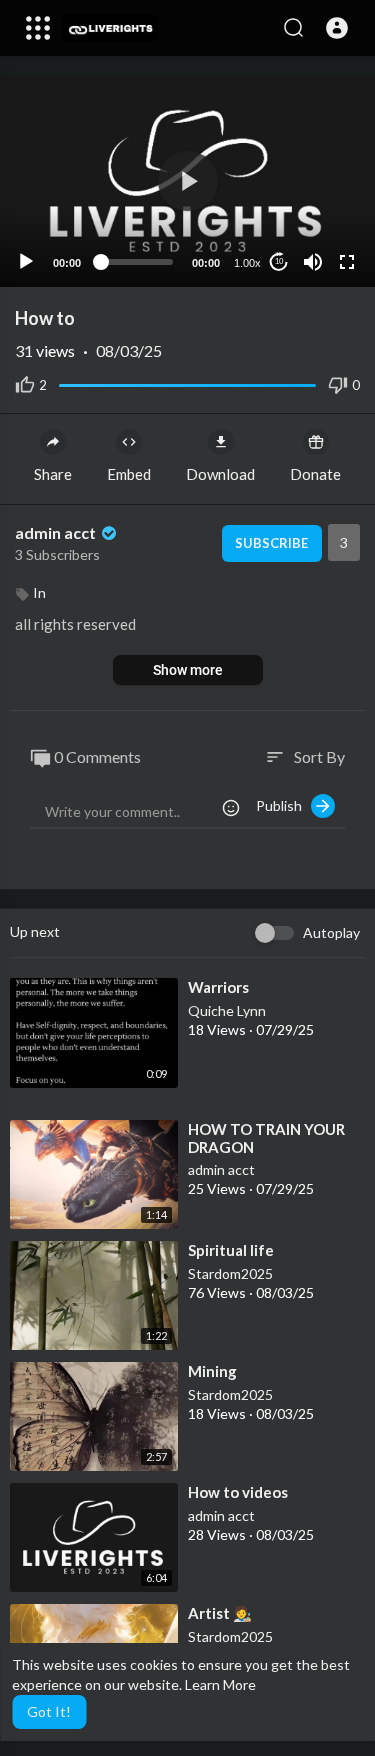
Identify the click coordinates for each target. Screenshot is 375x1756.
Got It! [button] (49, 1711)
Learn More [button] (220, 1684)
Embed (129, 474)
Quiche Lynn (227, 1010)
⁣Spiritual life (231, 1250)
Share (53, 474)
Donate (315, 474)
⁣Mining (212, 1371)
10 (279, 261)
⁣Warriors (218, 987)
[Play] (26, 262)
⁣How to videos (238, 1492)
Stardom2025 (230, 1273)
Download (220, 474)
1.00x (247, 263)
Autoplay (331, 932)
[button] (337, 28)
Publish (283, 805)
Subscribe (271, 543)
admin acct (57, 532)
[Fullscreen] (347, 262)
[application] (187, 181)
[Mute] (313, 262)
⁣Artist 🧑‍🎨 (220, 1613)
